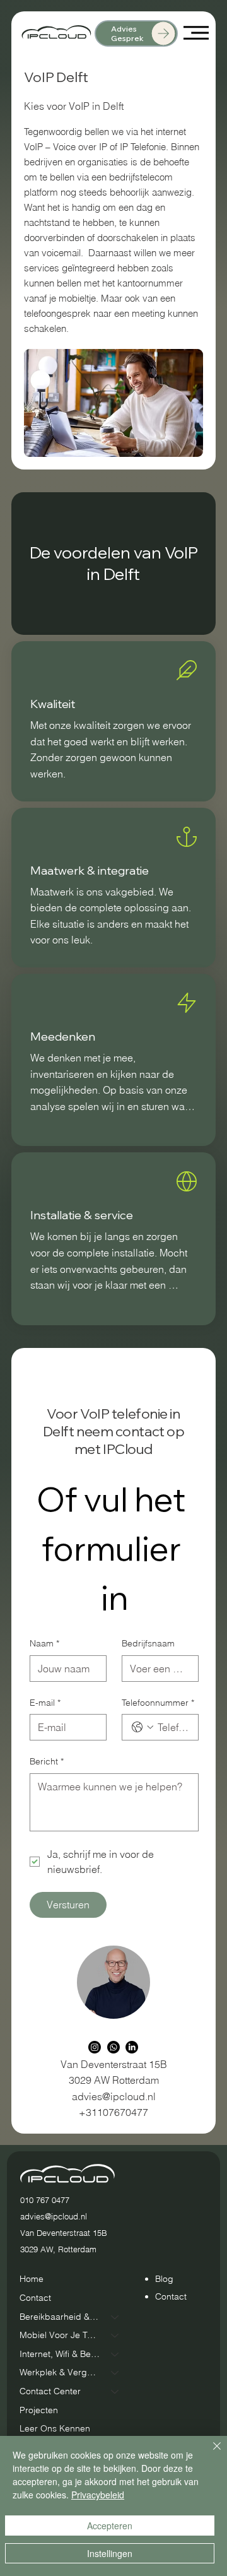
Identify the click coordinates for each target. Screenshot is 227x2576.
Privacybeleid (98, 2495)
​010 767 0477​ (45, 2200)
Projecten (39, 2410)
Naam (44, 1643)
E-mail (45, 1703)
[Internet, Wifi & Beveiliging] (115, 2354)
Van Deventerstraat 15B (64, 2233)
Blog (164, 2279)
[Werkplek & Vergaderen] (115, 2373)
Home (32, 2279)
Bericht (47, 1761)
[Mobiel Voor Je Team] (115, 2336)
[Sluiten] (209, 2454)
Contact (35, 2298)
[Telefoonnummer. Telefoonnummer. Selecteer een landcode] (143, 1727)
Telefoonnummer (158, 1703)
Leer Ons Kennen (55, 2428)
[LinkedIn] (132, 2047)
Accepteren (110, 2526)
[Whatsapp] (113, 2047)
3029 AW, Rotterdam (58, 2249)
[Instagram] (95, 2047)
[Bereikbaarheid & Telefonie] (115, 2317)
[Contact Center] (115, 2392)
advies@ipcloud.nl (114, 2096)
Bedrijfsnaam (148, 1643)
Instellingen (110, 2553)
